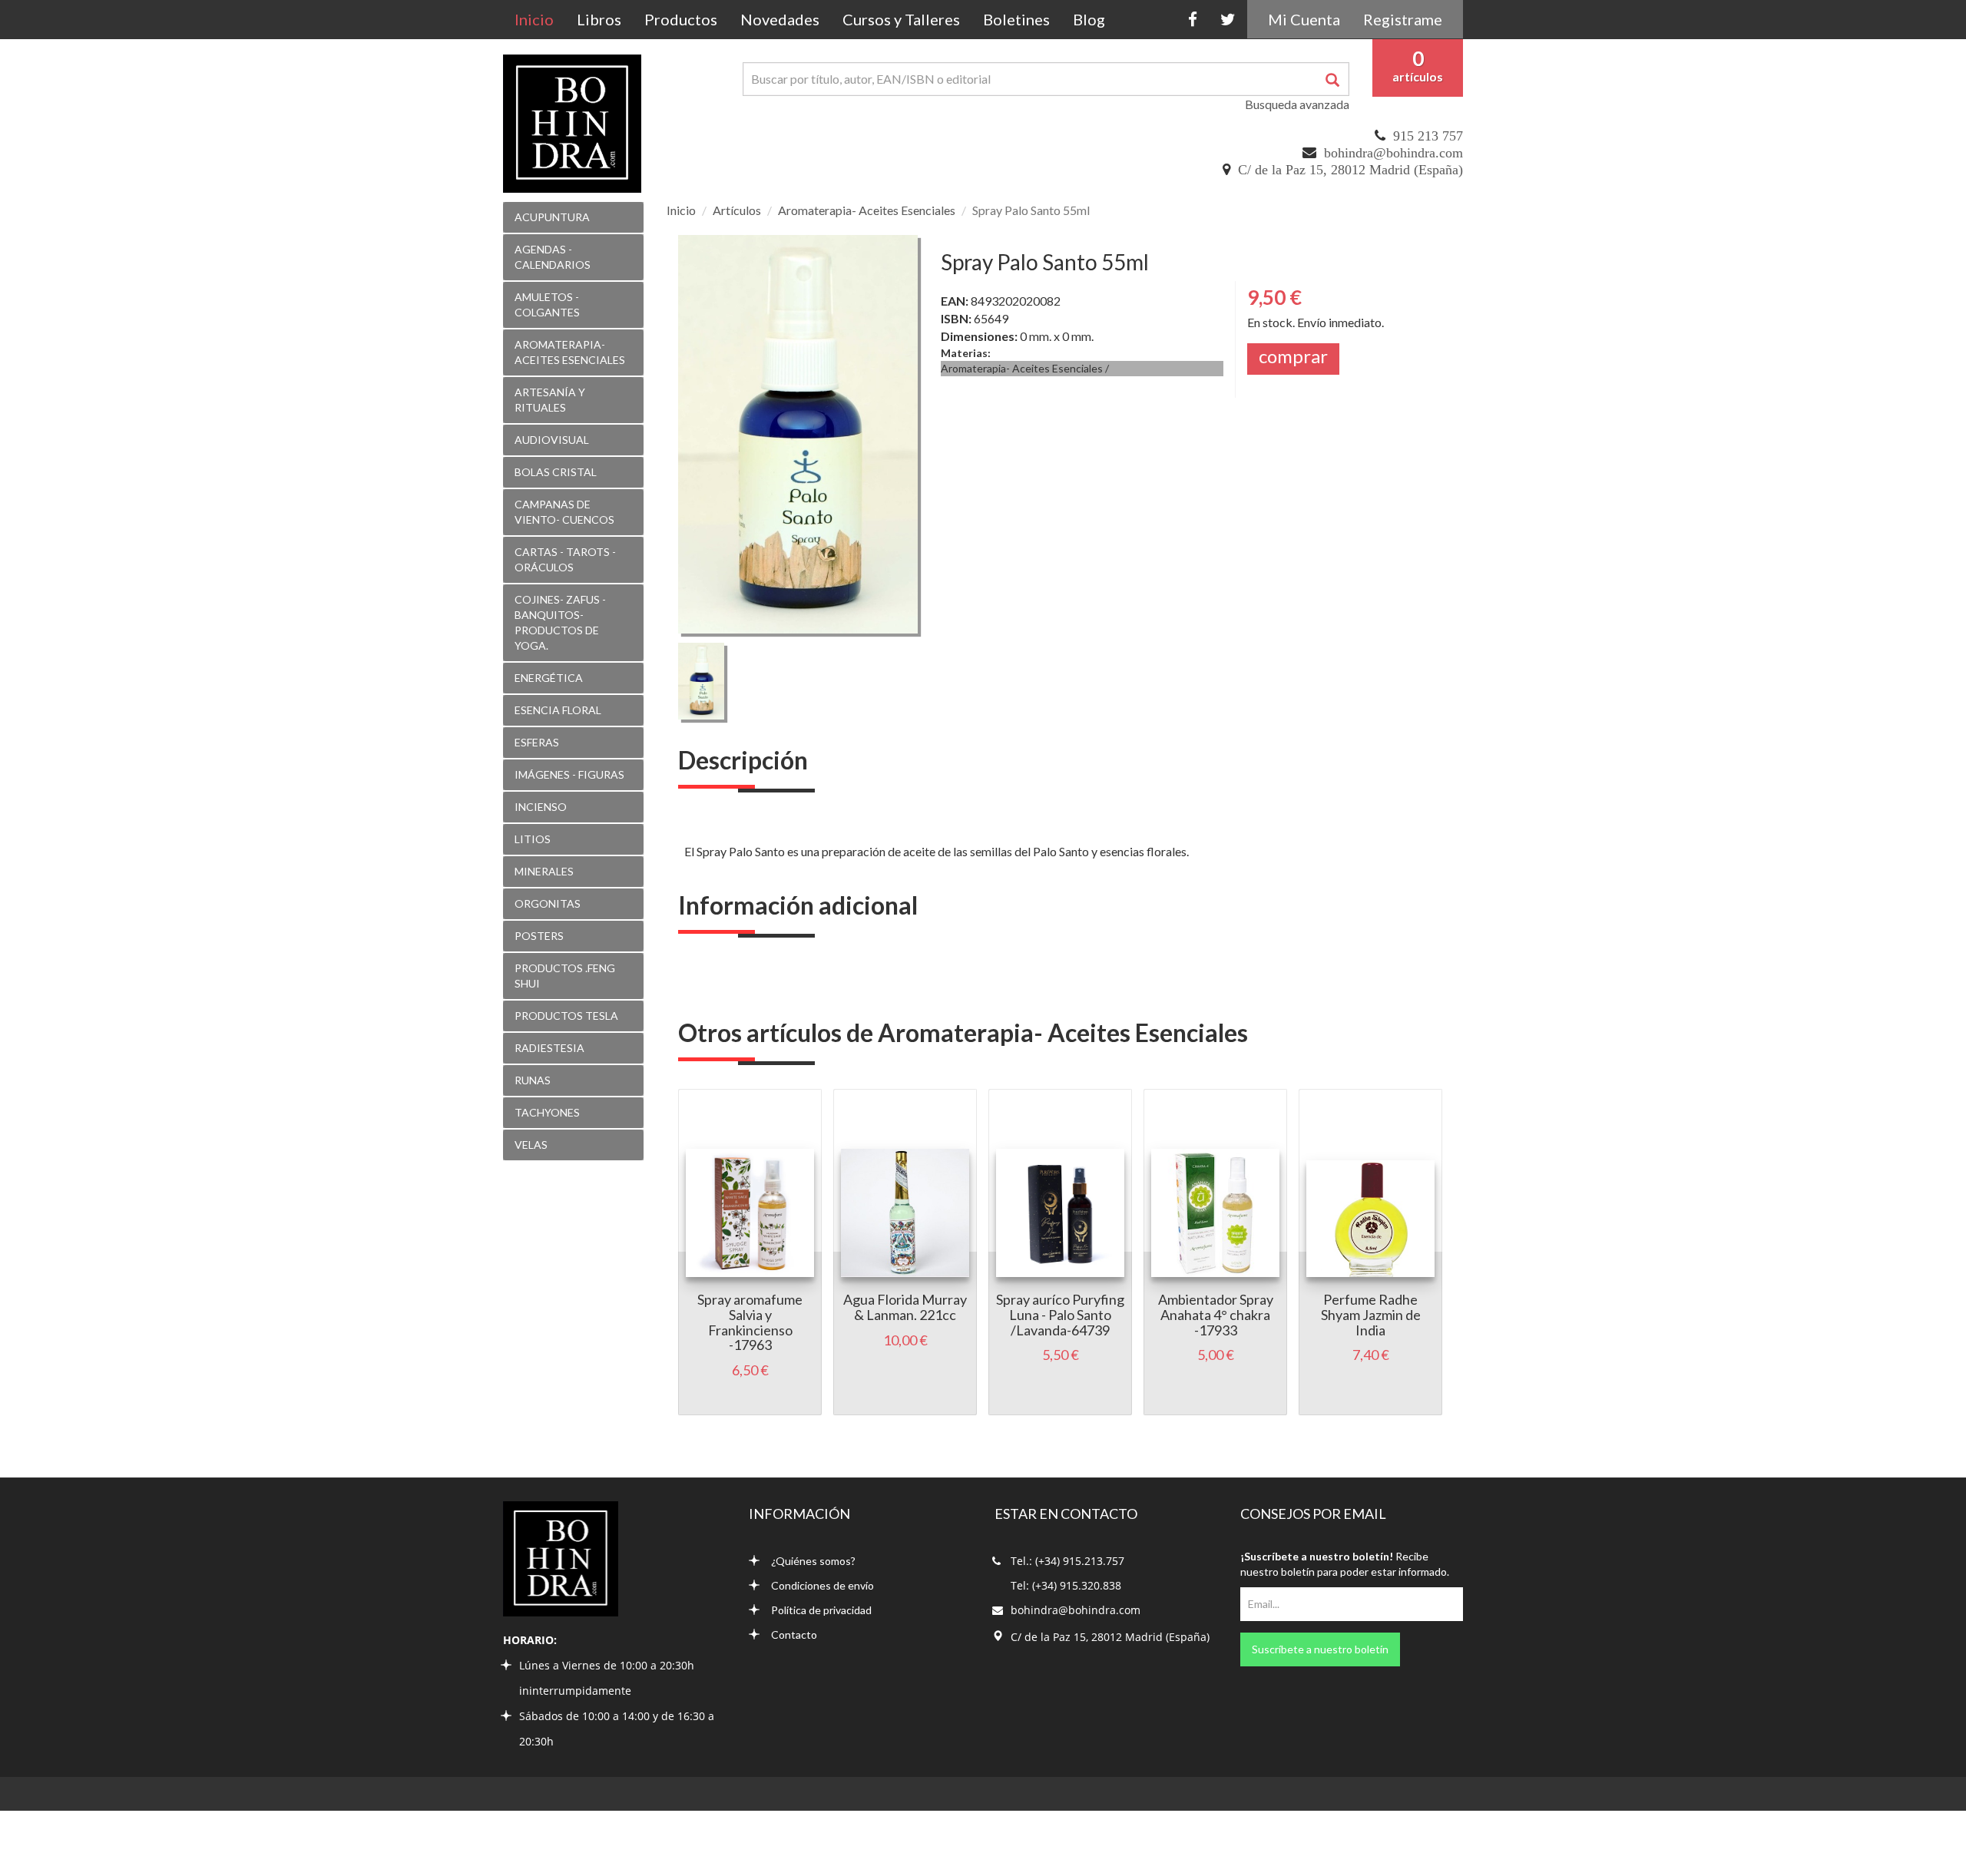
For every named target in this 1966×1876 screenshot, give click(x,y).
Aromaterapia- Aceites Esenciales (867, 210)
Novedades (780, 19)
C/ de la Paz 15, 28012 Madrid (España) (1350, 170)
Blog (1089, 19)
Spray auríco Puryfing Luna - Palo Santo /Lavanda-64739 (1060, 1315)
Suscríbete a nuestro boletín (1320, 1649)
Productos (681, 19)
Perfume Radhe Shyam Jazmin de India (1371, 1315)
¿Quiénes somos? (813, 1561)
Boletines (1016, 19)
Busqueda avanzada (1297, 104)
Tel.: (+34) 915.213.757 (1067, 1561)
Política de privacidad (821, 1610)
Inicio (540, 19)
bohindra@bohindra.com (1393, 153)
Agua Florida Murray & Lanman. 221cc (905, 1307)
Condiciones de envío (822, 1585)
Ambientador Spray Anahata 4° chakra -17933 (1216, 1315)
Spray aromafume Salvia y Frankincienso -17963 (750, 1322)
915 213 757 (1428, 136)
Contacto (794, 1634)
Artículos (737, 210)
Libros (599, 19)
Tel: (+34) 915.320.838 (1066, 1585)
